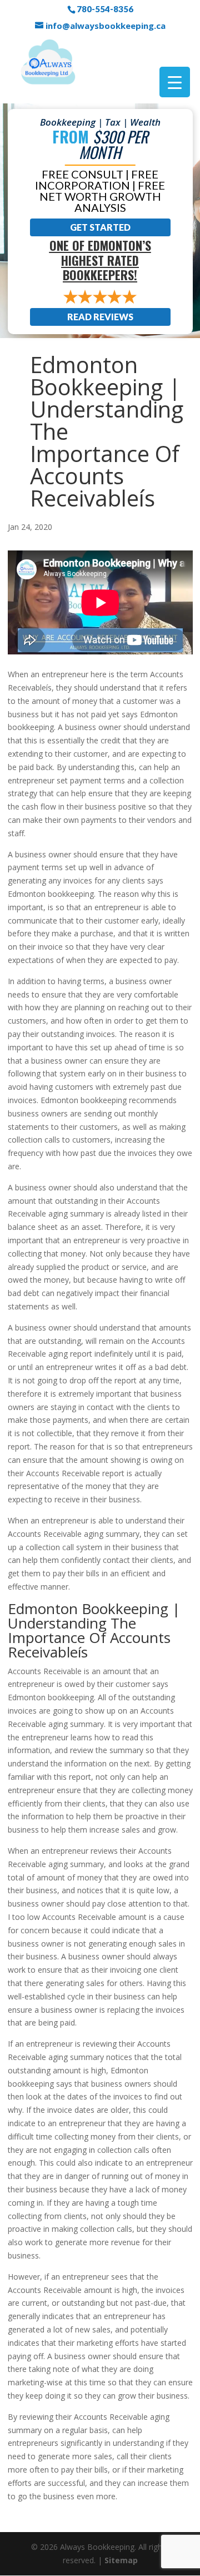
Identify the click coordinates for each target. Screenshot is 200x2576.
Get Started (100, 227)
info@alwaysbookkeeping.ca (106, 26)
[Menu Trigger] (175, 82)
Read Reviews (100, 317)
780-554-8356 (105, 9)
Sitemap (121, 2560)
